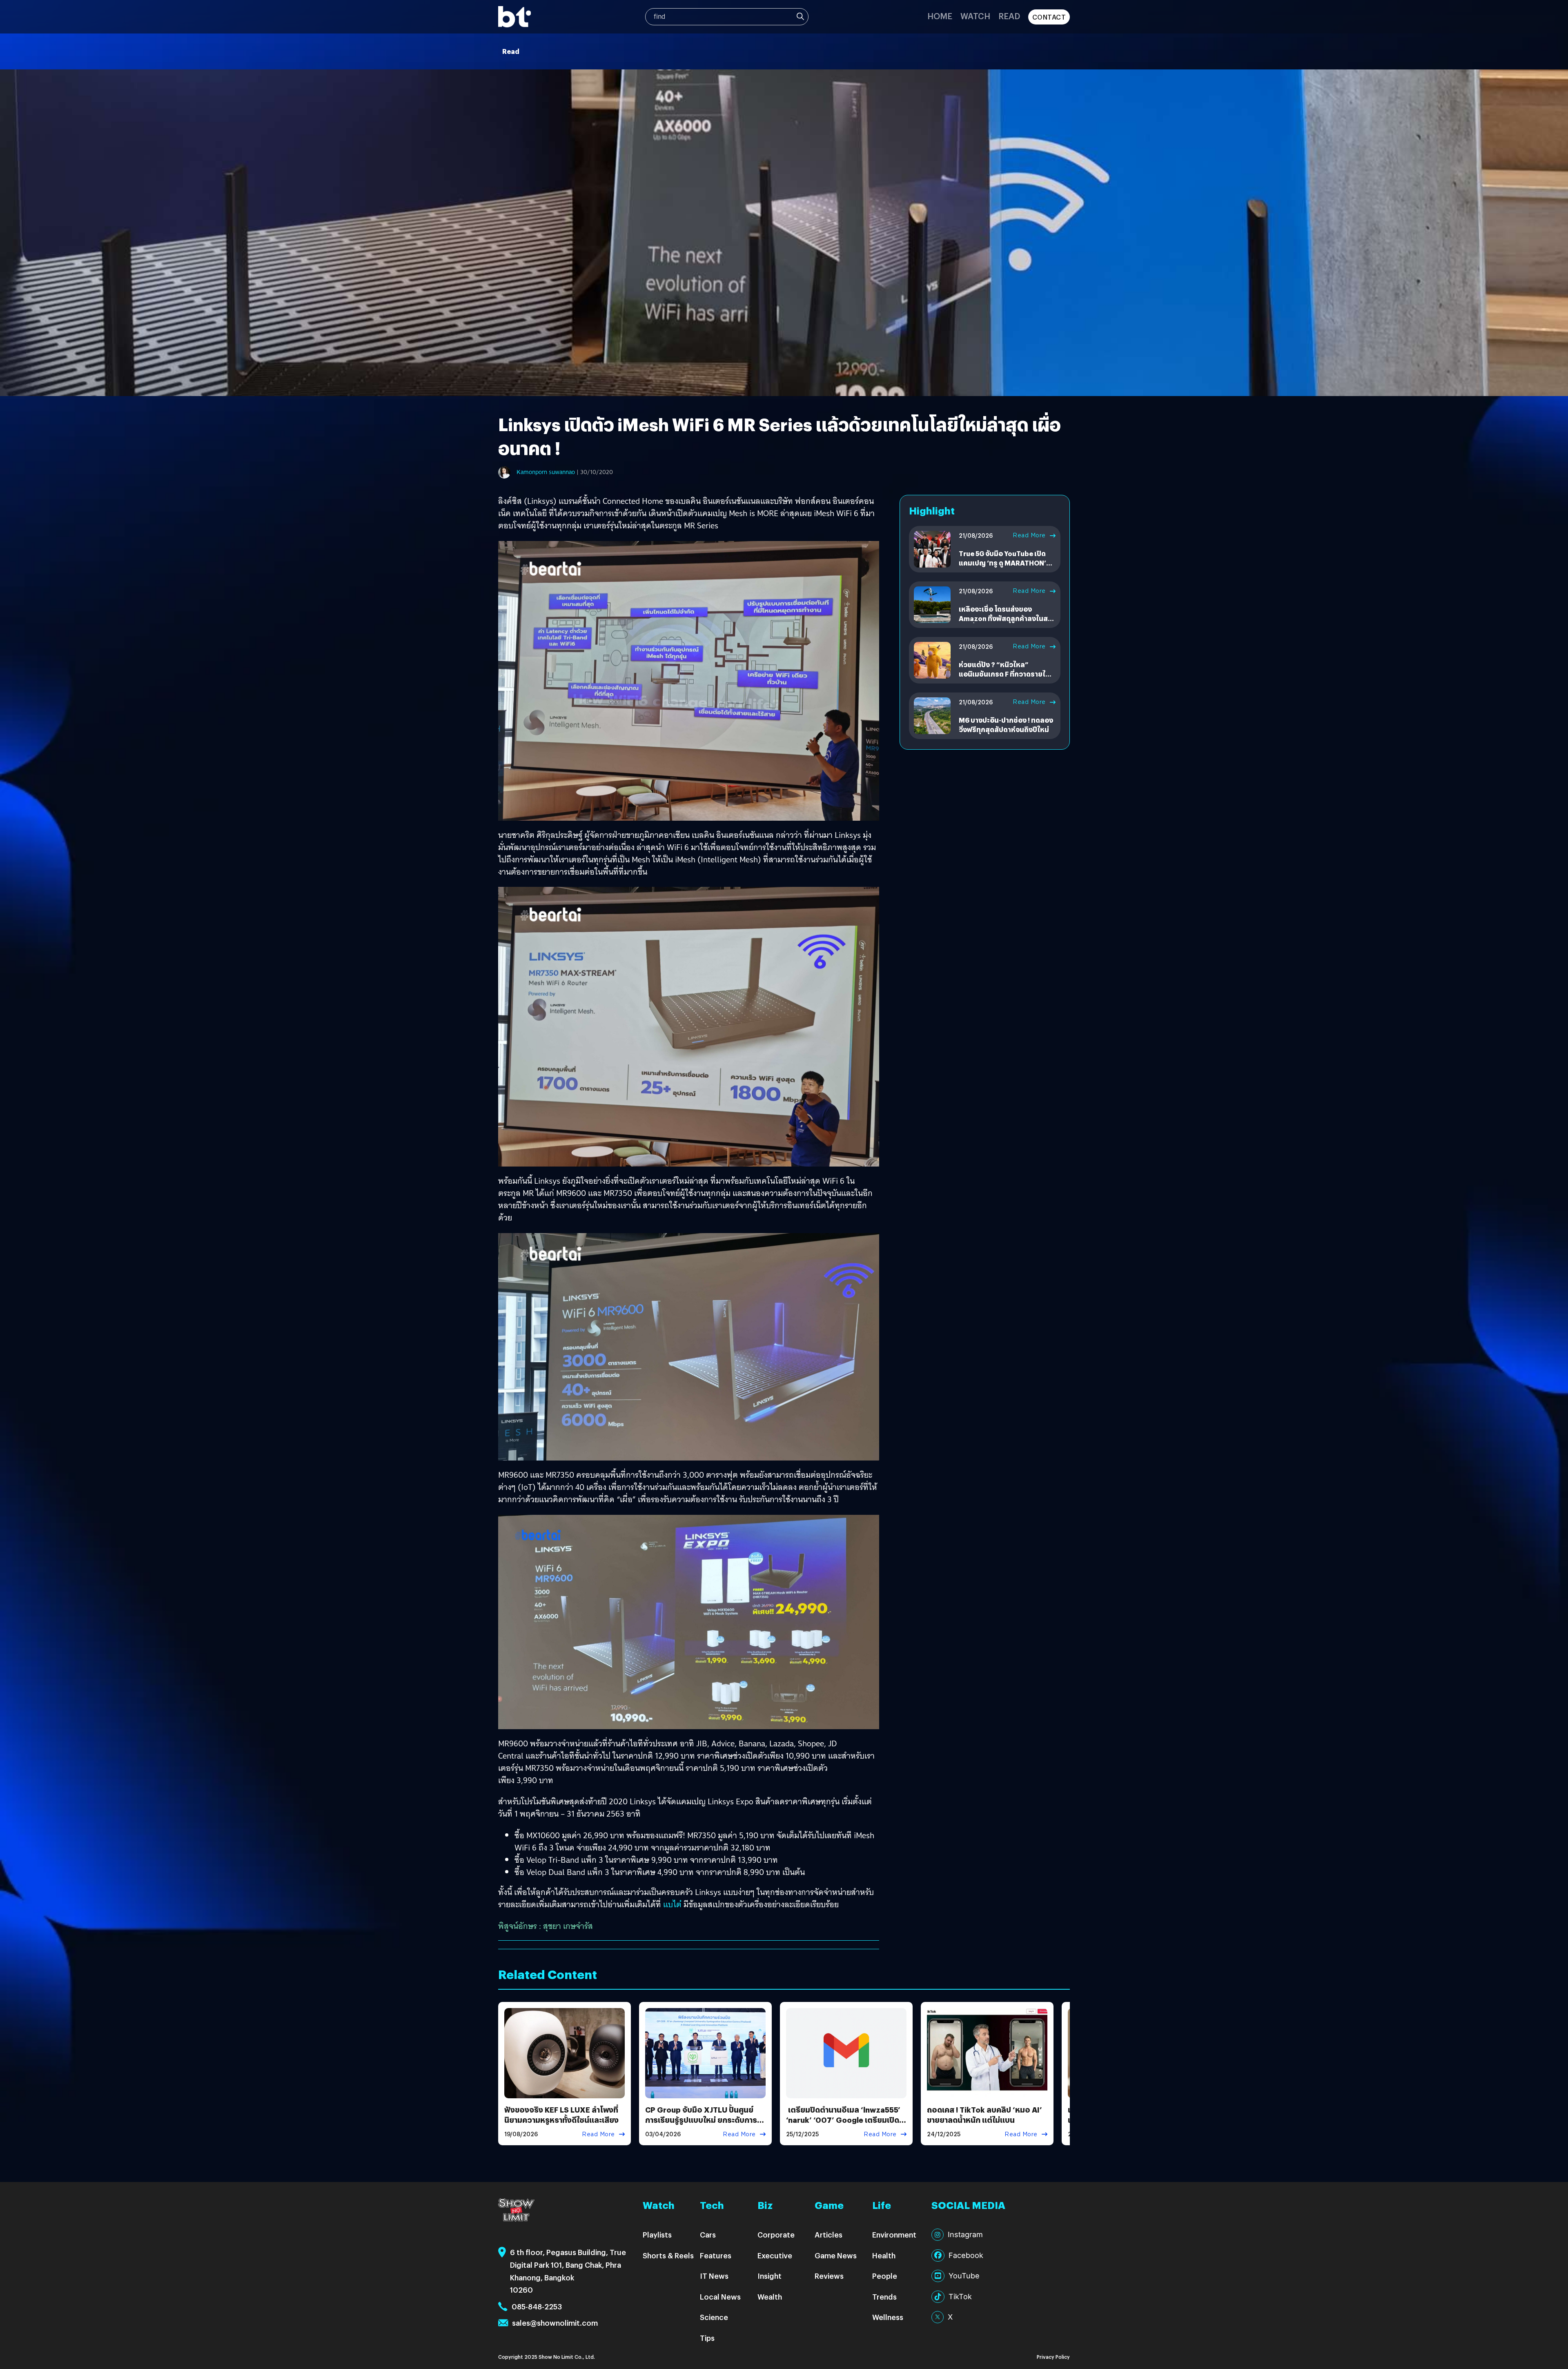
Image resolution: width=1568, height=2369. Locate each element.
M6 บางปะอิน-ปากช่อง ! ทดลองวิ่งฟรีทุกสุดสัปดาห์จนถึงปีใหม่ (1006, 725)
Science (714, 2317)
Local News (720, 2297)
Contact (1049, 17)
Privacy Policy (1053, 2357)
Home (940, 16)
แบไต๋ (672, 1904)
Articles (829, 2234)
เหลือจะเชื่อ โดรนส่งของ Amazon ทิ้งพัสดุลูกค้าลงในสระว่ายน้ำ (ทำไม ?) (1007, 618)
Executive (775, 2255)
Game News (836, 2255)
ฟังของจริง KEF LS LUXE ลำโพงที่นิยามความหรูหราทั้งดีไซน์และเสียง (561, 2115)
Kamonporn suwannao (546, 472)
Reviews (829, 2276)
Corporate (776, 2234)
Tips (707, 2338)
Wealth (770, 2297)
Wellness (888, 2317)
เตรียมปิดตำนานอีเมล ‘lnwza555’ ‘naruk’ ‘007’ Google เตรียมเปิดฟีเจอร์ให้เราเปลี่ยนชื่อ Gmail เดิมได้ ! (845, 2125)
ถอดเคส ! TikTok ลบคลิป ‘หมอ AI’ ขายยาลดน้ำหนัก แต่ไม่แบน (984, 2115)
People (885, 2276)
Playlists (657, 2234)
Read (1009, 16)
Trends (884, 2297)
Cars (708, 2234)
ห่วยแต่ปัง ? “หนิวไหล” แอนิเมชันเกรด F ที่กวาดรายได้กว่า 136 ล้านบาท (1004, 674)
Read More (1029, 535)
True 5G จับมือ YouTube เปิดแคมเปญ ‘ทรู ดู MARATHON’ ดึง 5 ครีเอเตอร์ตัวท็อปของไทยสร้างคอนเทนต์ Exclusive (1006, 567)
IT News (714, 2276)
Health (884, 2255)
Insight (770, 2276)
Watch (975, 16)
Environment (894, 2234)
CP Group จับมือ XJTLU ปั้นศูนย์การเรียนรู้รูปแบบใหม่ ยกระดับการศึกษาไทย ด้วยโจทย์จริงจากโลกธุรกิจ (701, 2125)
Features (716, 2255)
